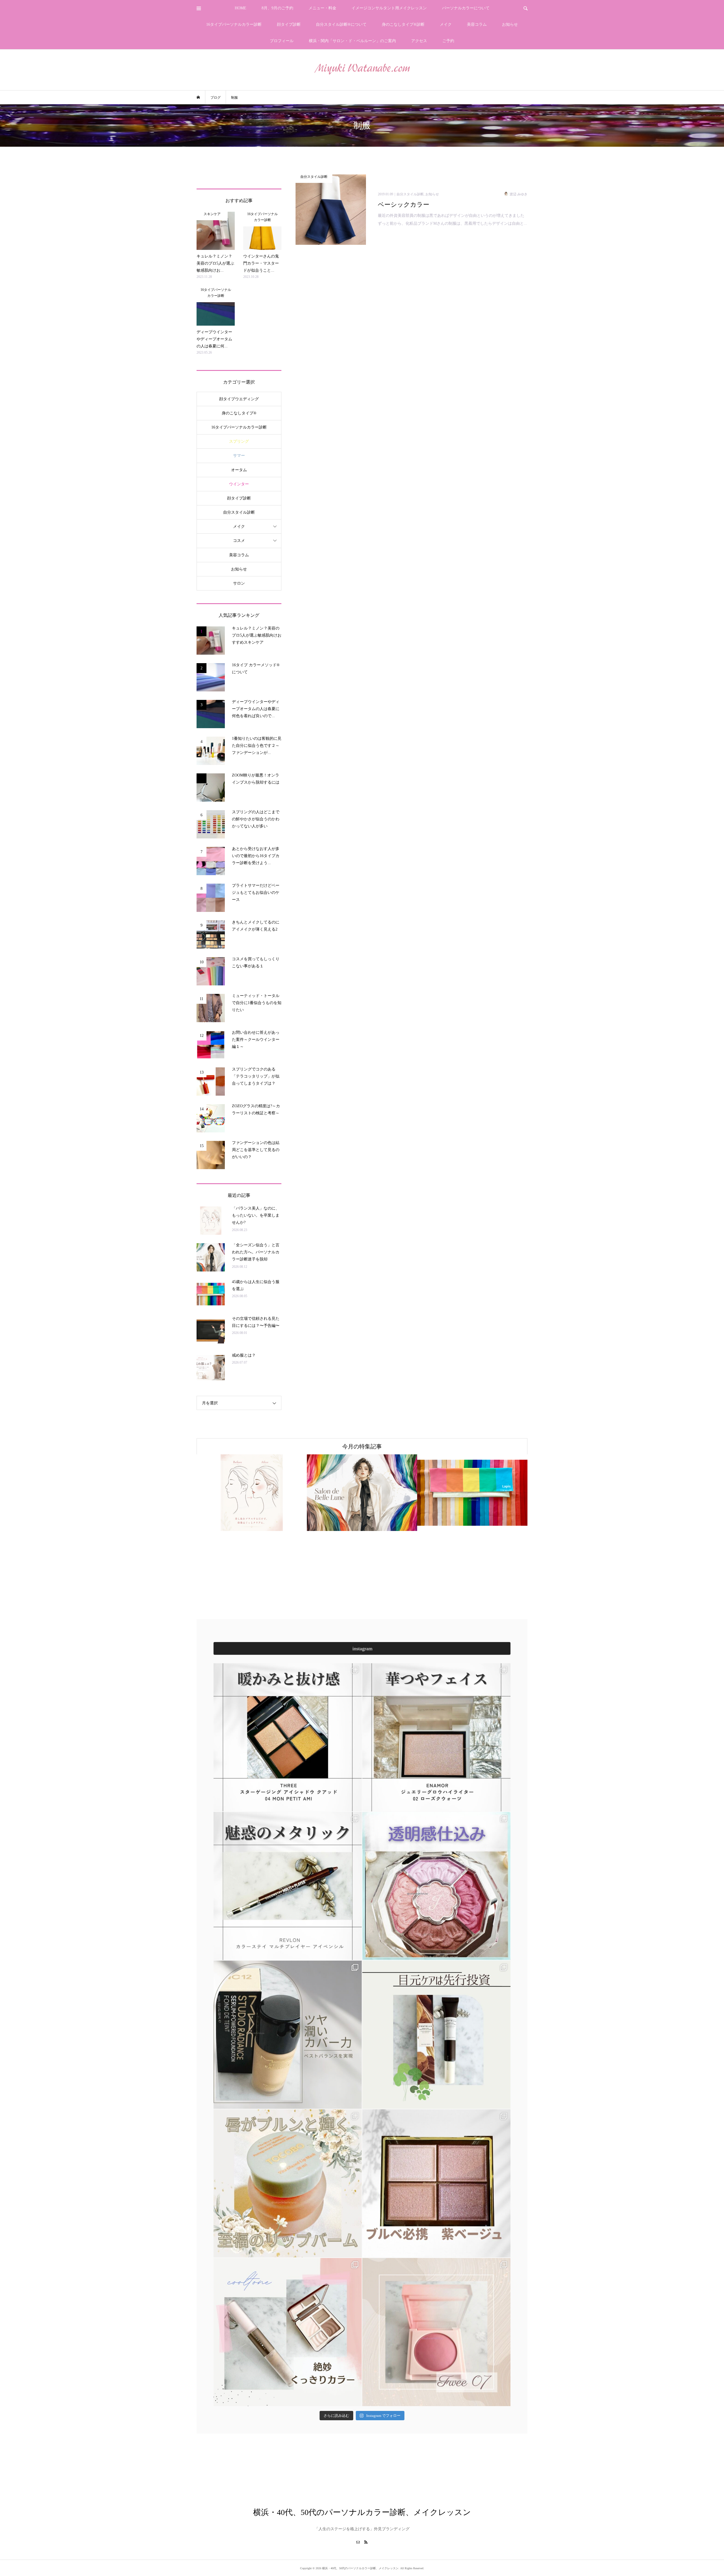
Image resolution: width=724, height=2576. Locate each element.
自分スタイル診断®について (341, 24)
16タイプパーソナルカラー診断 (234, 24)
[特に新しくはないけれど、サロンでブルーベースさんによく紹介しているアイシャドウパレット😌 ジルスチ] (436, 1886)
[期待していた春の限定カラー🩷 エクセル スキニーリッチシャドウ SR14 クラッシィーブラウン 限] (436, 2183)
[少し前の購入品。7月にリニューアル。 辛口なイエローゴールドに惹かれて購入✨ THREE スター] (288, 1737)
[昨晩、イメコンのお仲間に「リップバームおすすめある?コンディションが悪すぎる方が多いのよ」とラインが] (288, 2183)
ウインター (239, 484)
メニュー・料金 (322, 8)
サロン (239, 583)
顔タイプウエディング (239, 399)
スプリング (239, 441)
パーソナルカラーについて (466, 8)
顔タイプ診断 (289, 24)
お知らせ (510, 24)
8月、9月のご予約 (277, 8)
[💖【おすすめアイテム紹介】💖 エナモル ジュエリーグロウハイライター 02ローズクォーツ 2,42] (436, 1737)
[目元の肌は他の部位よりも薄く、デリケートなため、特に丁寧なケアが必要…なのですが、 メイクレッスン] (436, 2035)
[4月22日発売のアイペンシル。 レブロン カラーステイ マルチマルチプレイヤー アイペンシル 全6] (288, 1886)
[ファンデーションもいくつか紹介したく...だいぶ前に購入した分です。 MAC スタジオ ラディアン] (288, 2035)
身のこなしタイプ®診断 (403, 24)
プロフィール (282, 41)
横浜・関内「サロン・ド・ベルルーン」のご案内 (352, 41)
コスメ (239, 541)
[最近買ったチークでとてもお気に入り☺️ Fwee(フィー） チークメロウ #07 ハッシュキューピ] (436, 2332)
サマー (239, 456)
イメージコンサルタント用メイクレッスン (389, 8)
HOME (241, 8)
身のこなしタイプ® (239, 413)
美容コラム (477, 24)
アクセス (419, 41)
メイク (446, 24)
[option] (257, 1493)
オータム (239, 470)
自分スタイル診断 (239, 512)
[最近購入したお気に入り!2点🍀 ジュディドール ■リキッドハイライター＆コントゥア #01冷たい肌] (288, 2332)
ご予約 (448, 41)
